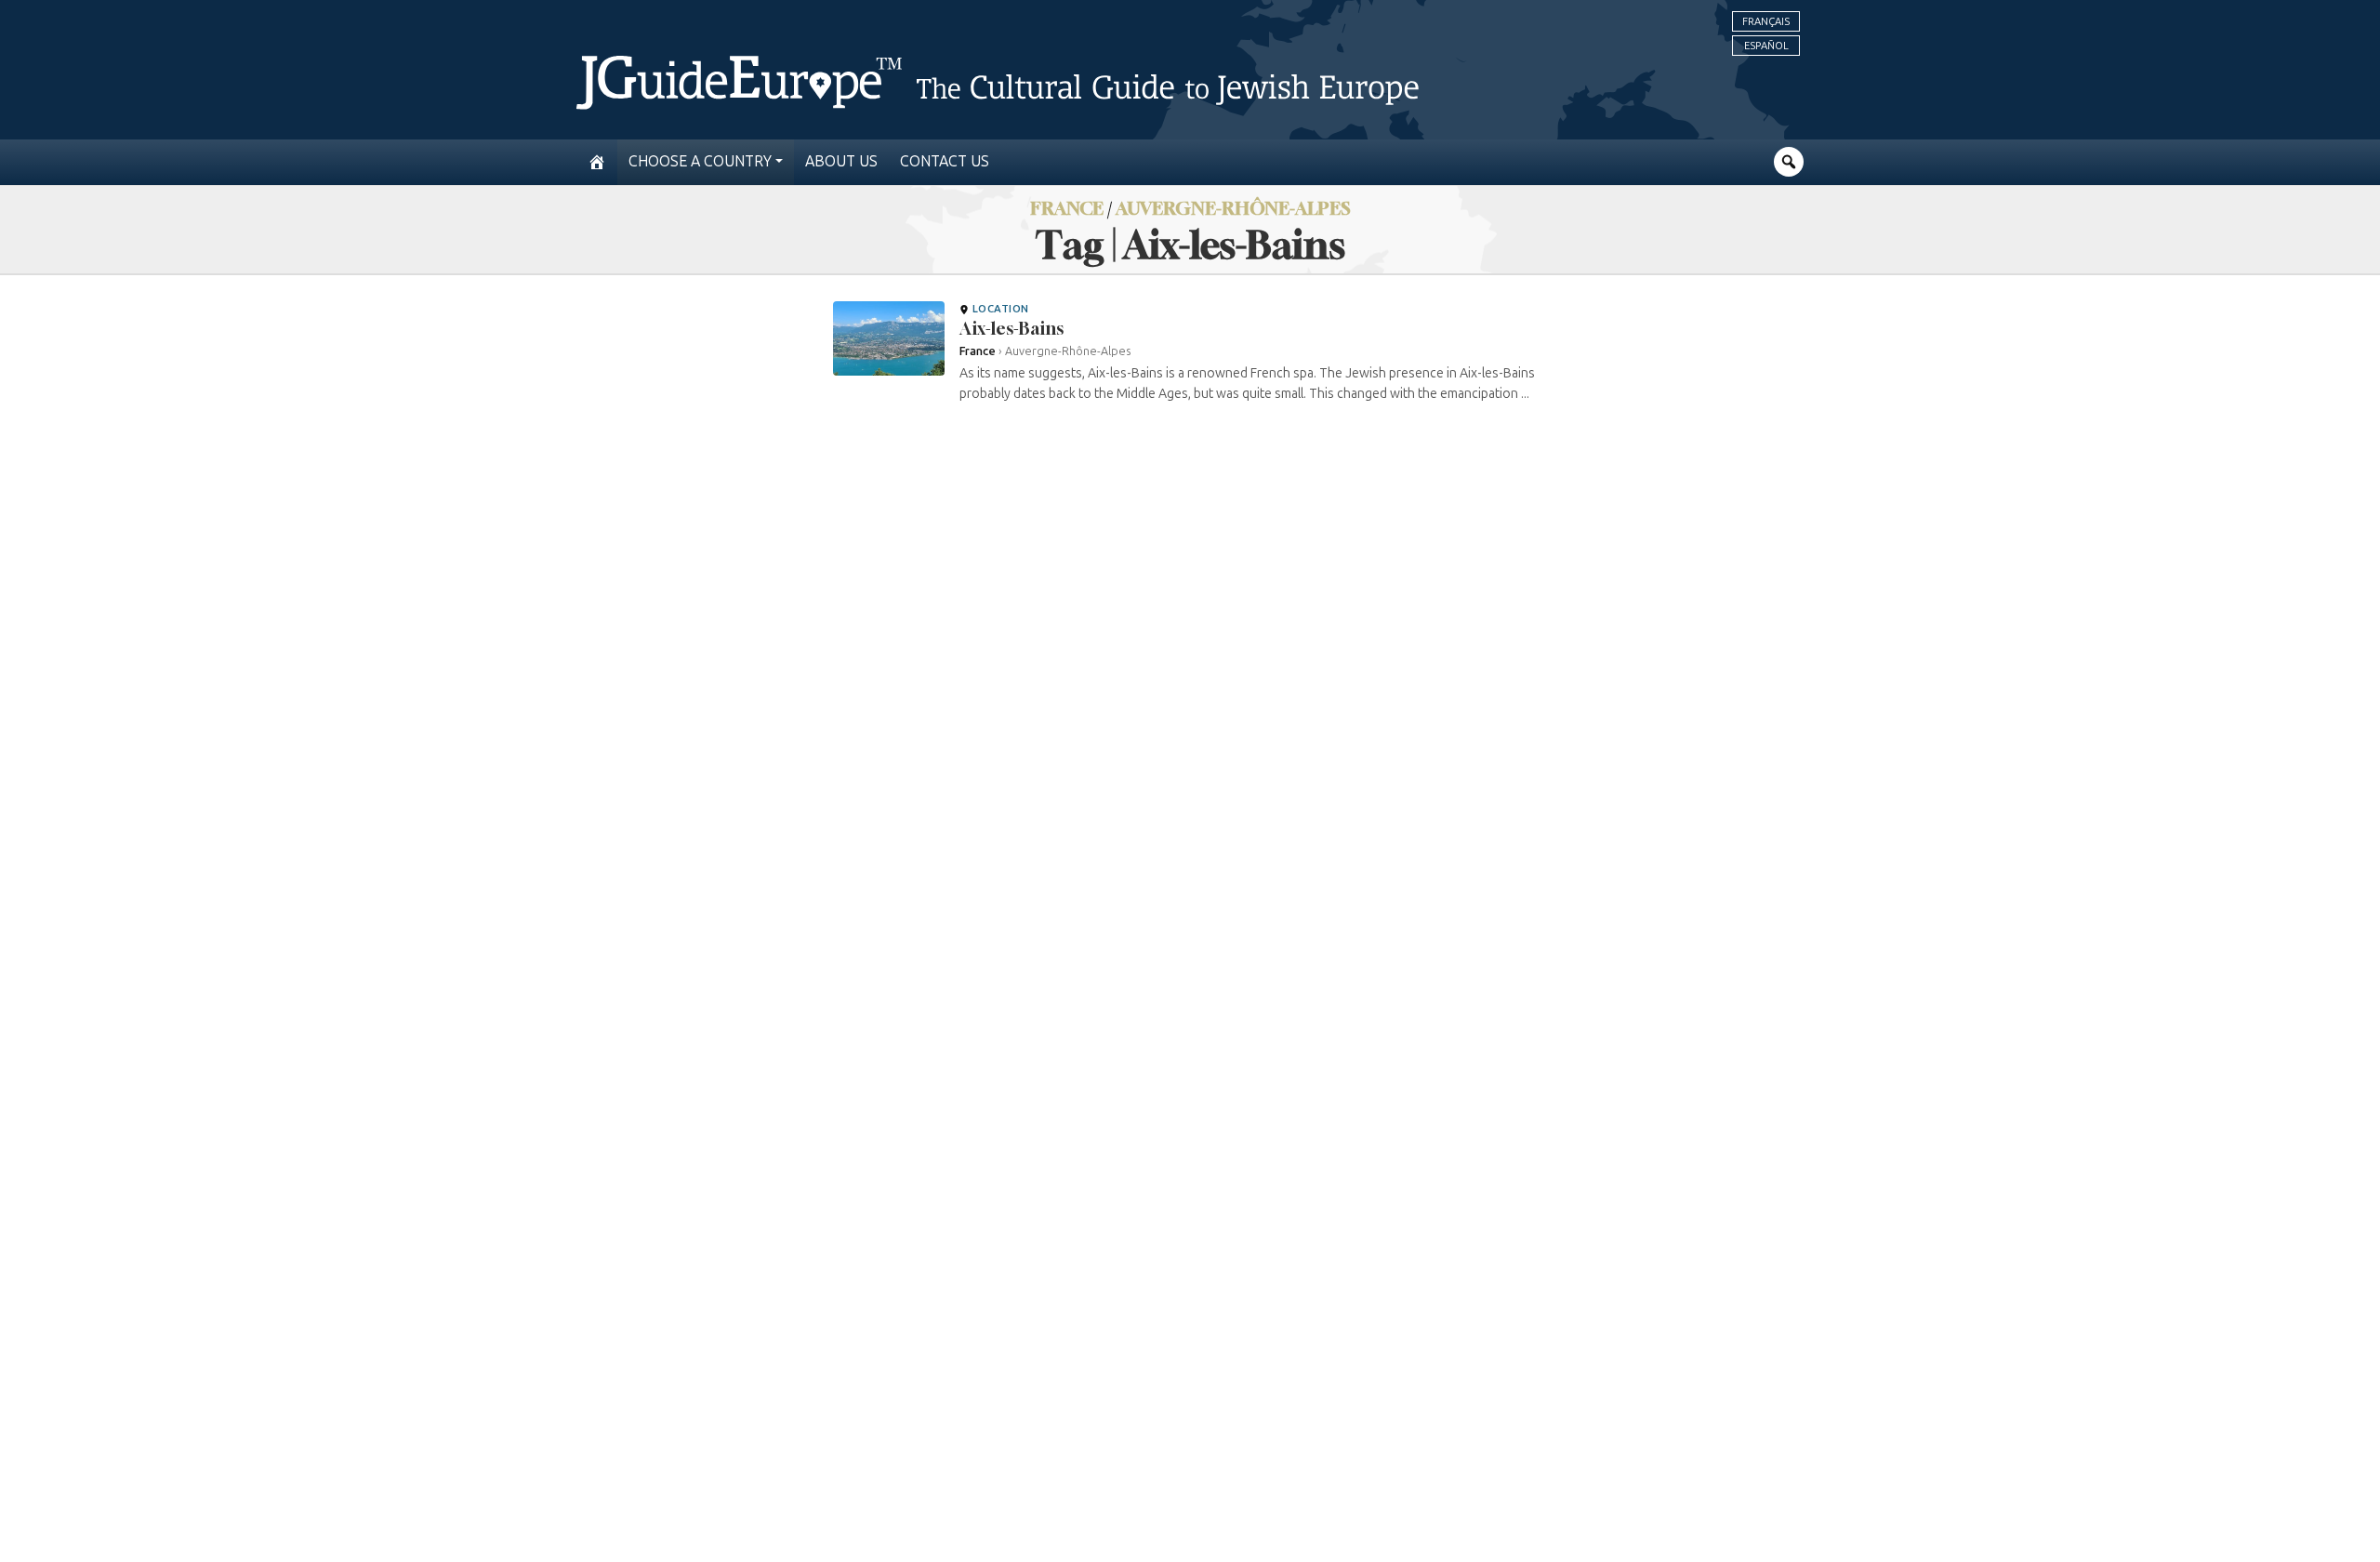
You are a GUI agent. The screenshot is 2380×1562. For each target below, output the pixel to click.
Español (1766, 46)
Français (1766, 21)
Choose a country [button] (700, 161)
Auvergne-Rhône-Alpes (1233, 208)
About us (841, 161)
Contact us (945, 161)
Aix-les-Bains (1011, 328)
